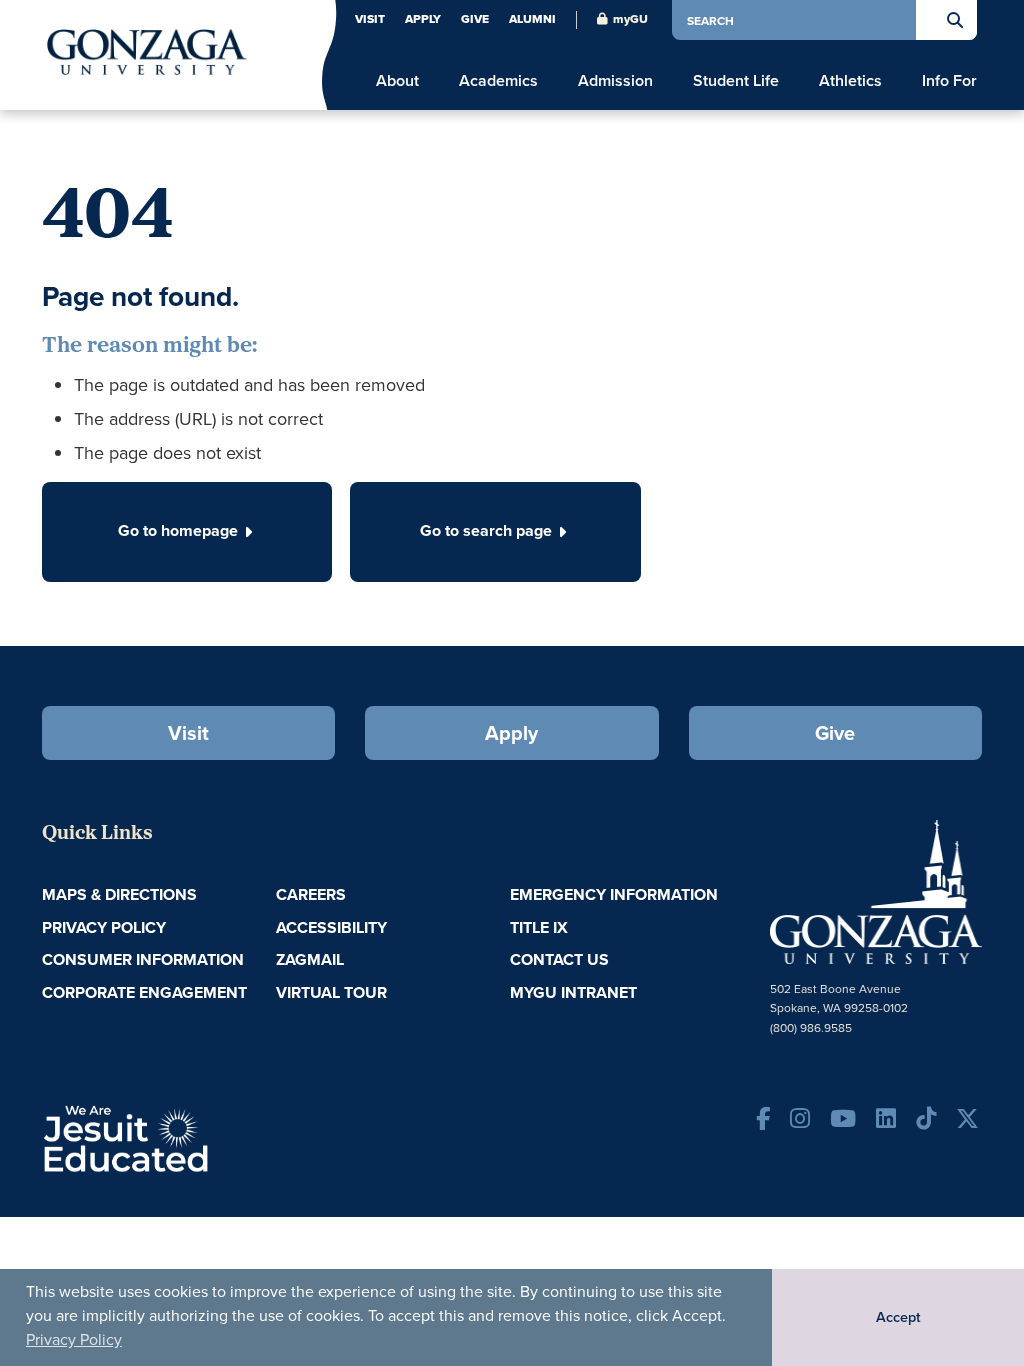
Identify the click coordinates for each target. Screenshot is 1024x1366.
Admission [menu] (615, 81)
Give (475, 19)
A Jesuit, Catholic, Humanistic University (195, 1137)
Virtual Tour (331, 992)
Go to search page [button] (486, 530)
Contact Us (559, 959)
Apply (423, 19)
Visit (370, 19)
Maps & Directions (119, 894)
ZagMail (310, 959)
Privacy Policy (74, 1339)
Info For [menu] (949, 81)
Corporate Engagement (144, 992)
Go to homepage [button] (178, 530)
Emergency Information (614, 894)
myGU (630, 19)
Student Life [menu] (736, 81)
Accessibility (331, 927)
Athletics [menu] (850, 81)
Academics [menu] (498, 81)
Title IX (539, 927)
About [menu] (397, 81)
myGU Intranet (573, 992)
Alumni (532, 19)
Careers (311, 894)
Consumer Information (143, 959)
